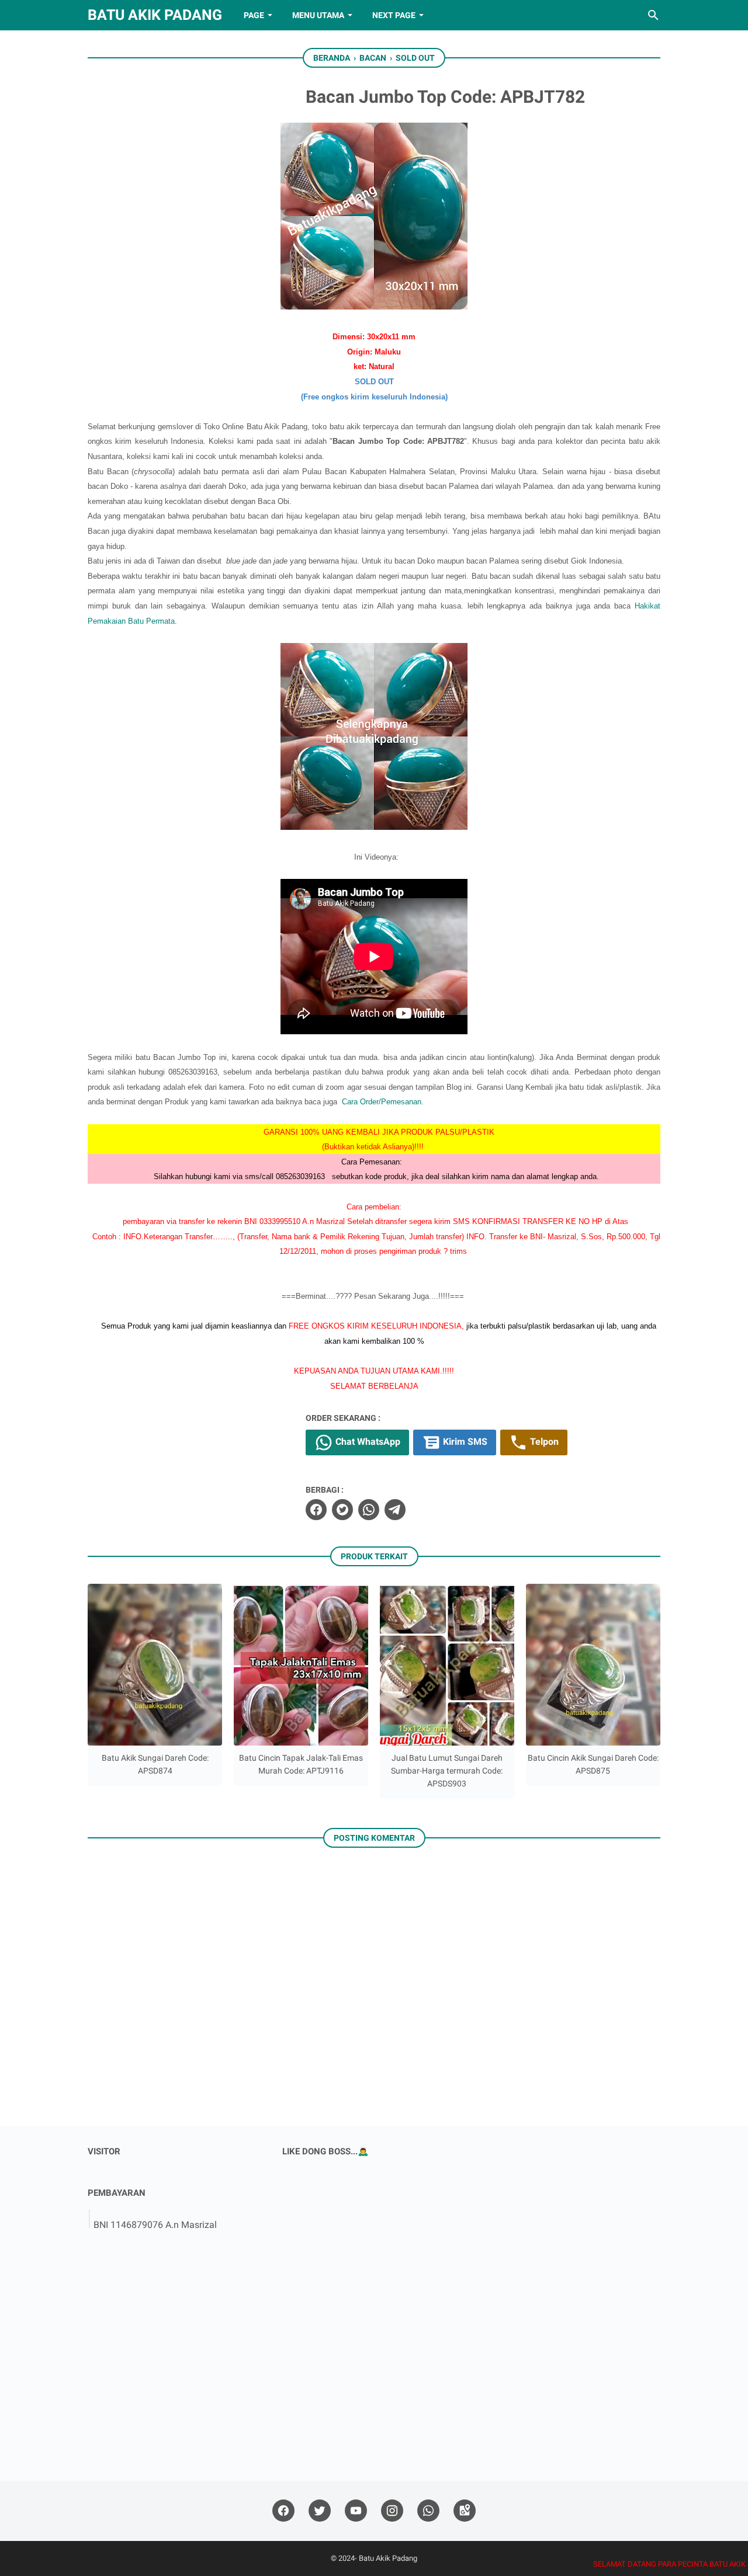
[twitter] (342, 1510)
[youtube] (356, 2511)
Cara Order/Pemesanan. (383, 1102)
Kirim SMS (464, 1442)
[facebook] (316, 1510)
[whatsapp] (369, 1510)
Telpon (543, 1442)
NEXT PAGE (394, 15)
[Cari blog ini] (653, 15)
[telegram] (395, 1510)
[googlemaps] (465, 2511)
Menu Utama (318, 15)
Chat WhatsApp (367, 1442)
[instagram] (392, 2511)
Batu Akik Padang (155, 15)
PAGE (254, 15)
